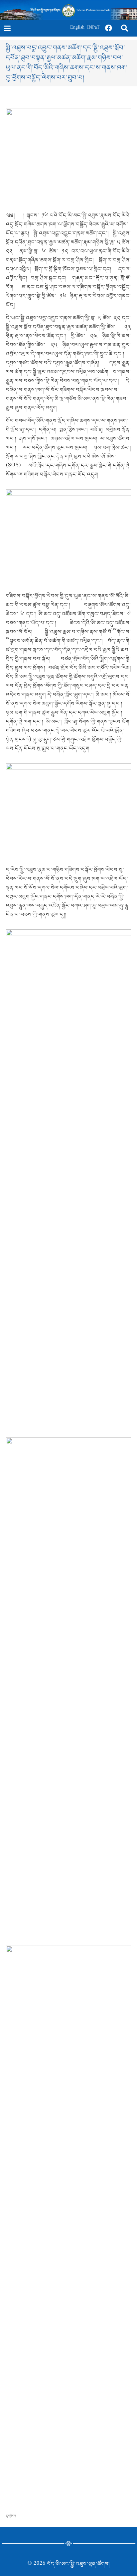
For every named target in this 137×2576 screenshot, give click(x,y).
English (77, 28)
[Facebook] (109, 28)
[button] (7, 28)
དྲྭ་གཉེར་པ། (11, 2516)
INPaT (93, 28)
